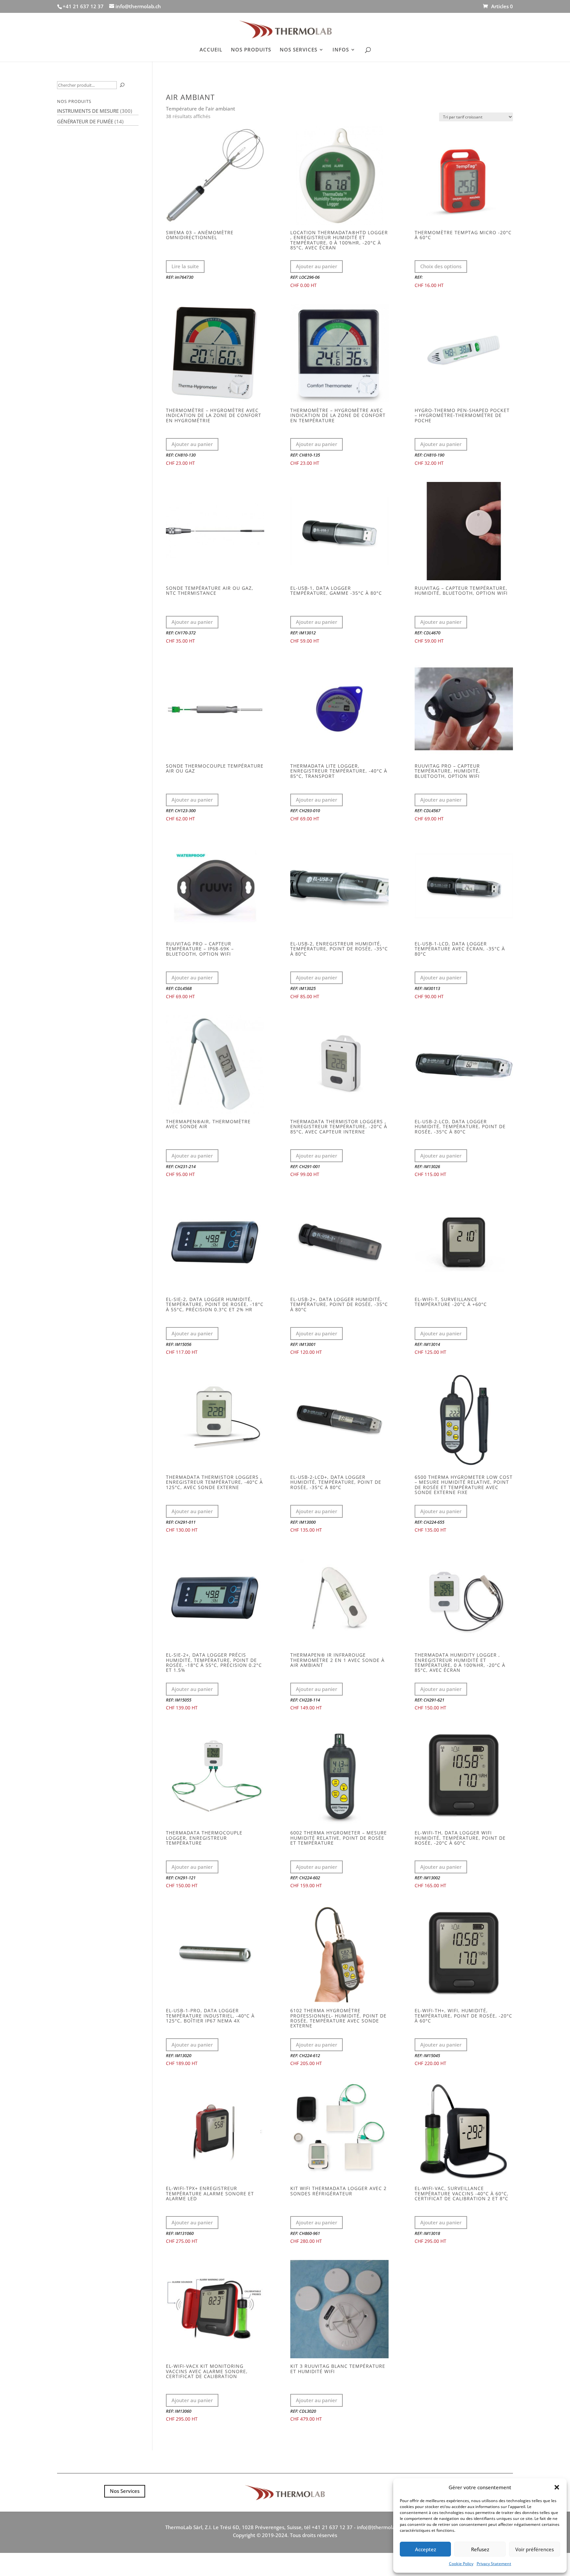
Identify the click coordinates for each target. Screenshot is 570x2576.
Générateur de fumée (85, 121)
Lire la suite (185, 266)
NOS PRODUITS (251, 50)
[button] (557, 2487)
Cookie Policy (461, 2564)
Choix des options (441, 266)
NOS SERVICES (299, 50)
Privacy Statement (494, 2564)
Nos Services (125, 2491)
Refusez (480, 2549)
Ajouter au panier (317, 266)
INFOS (341, 50)
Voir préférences (535, 2549)
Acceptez (426, 2549)
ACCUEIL (211, 50)
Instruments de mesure (88, 111)
